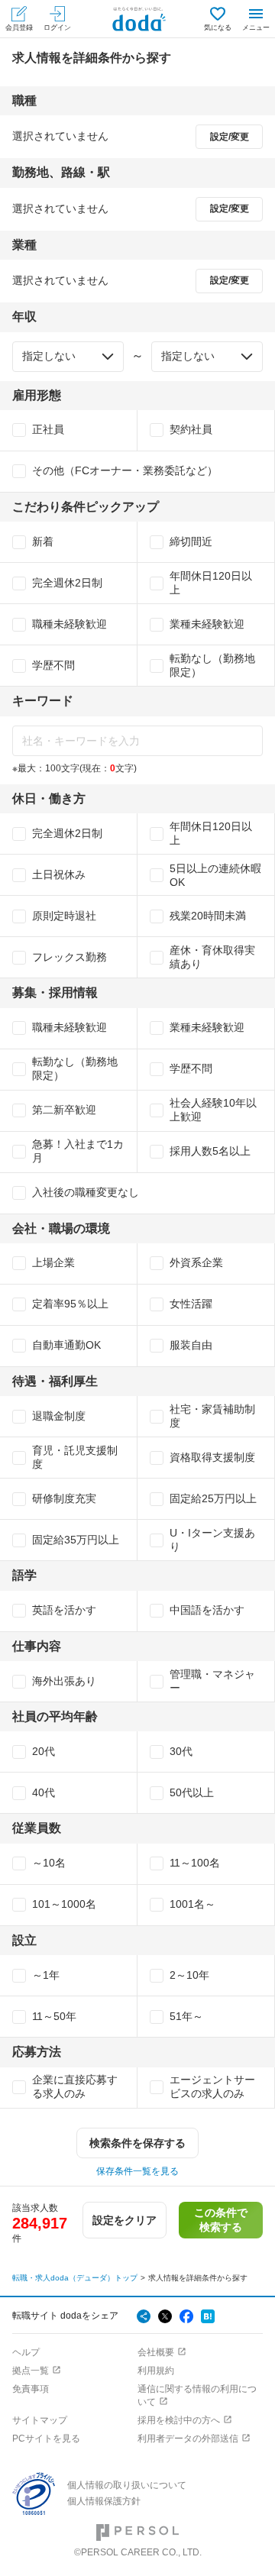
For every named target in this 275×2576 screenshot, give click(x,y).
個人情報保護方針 (104, 2501)
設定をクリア (125, 2220)
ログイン (57, 27)
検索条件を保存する (137, 2143)
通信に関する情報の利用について (197, 2395)
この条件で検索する (221, 2219)
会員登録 (19, 27)
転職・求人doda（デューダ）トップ (75, 2278)
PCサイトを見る (46, 2439)
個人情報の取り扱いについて (127, 2485)
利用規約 (156, 2371)
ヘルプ (26, 2352)
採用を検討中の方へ (179, 2420)
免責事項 (31, 2389)
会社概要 (156, 2352)
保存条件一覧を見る (137, 2171)
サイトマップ (40, 2420)
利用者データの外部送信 (188, 2439)
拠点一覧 (31, 2371)
